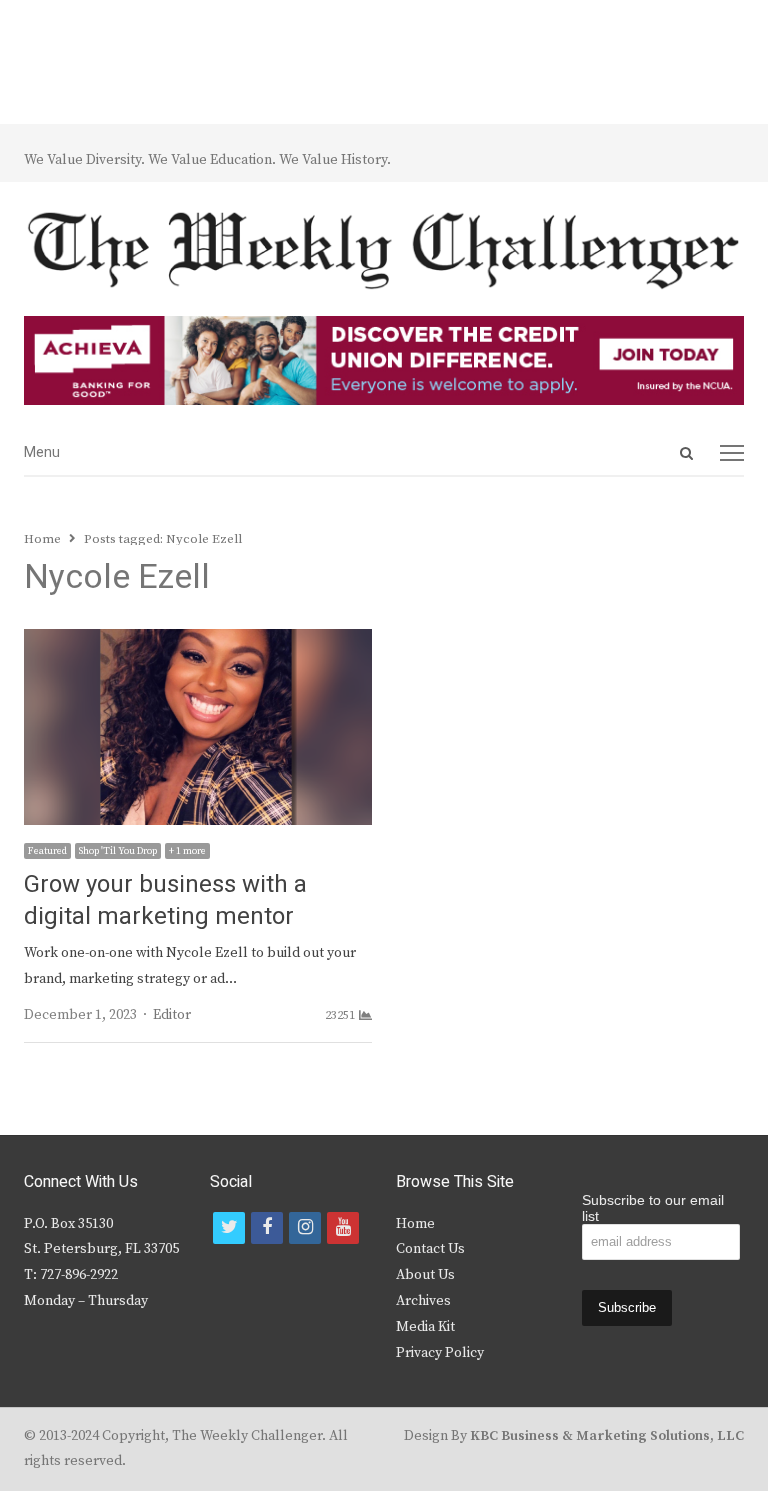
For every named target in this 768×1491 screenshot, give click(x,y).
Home (415, 1224)
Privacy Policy (440, 1353)
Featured (47, 851)
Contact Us (430, 1249)
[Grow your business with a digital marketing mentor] (198, 641)
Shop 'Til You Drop (118, 851)
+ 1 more (187, 851)
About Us (425, 1275)
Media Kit (425, 1327)
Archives (423, 1301)
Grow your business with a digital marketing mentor (165, 900)
